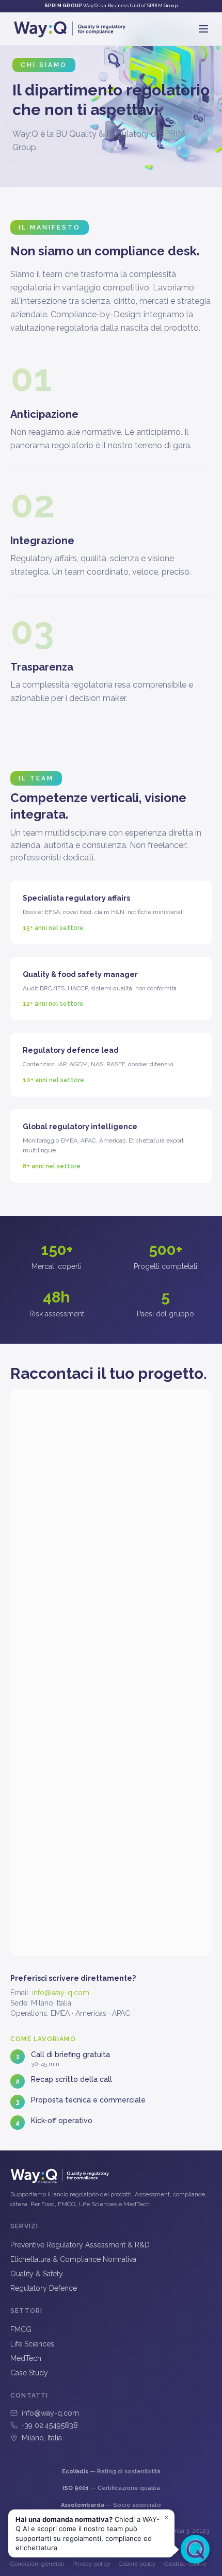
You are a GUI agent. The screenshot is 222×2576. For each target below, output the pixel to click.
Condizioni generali (37, 2564)
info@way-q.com (61, 1993)
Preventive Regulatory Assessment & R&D (80, 2245)
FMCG (21, 2329)
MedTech (26, 2358)
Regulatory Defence (44, 2288)
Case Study (29, 2373)
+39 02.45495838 (50, 2425)
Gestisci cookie (185, 2564)
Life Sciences (32, 2344)
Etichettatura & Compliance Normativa (73, 2259)
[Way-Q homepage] (70, 29)
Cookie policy (137, 2564)
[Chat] (195, 2549)
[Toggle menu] (203, 29)
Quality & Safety (37, 2274)
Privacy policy (91, 2564)
